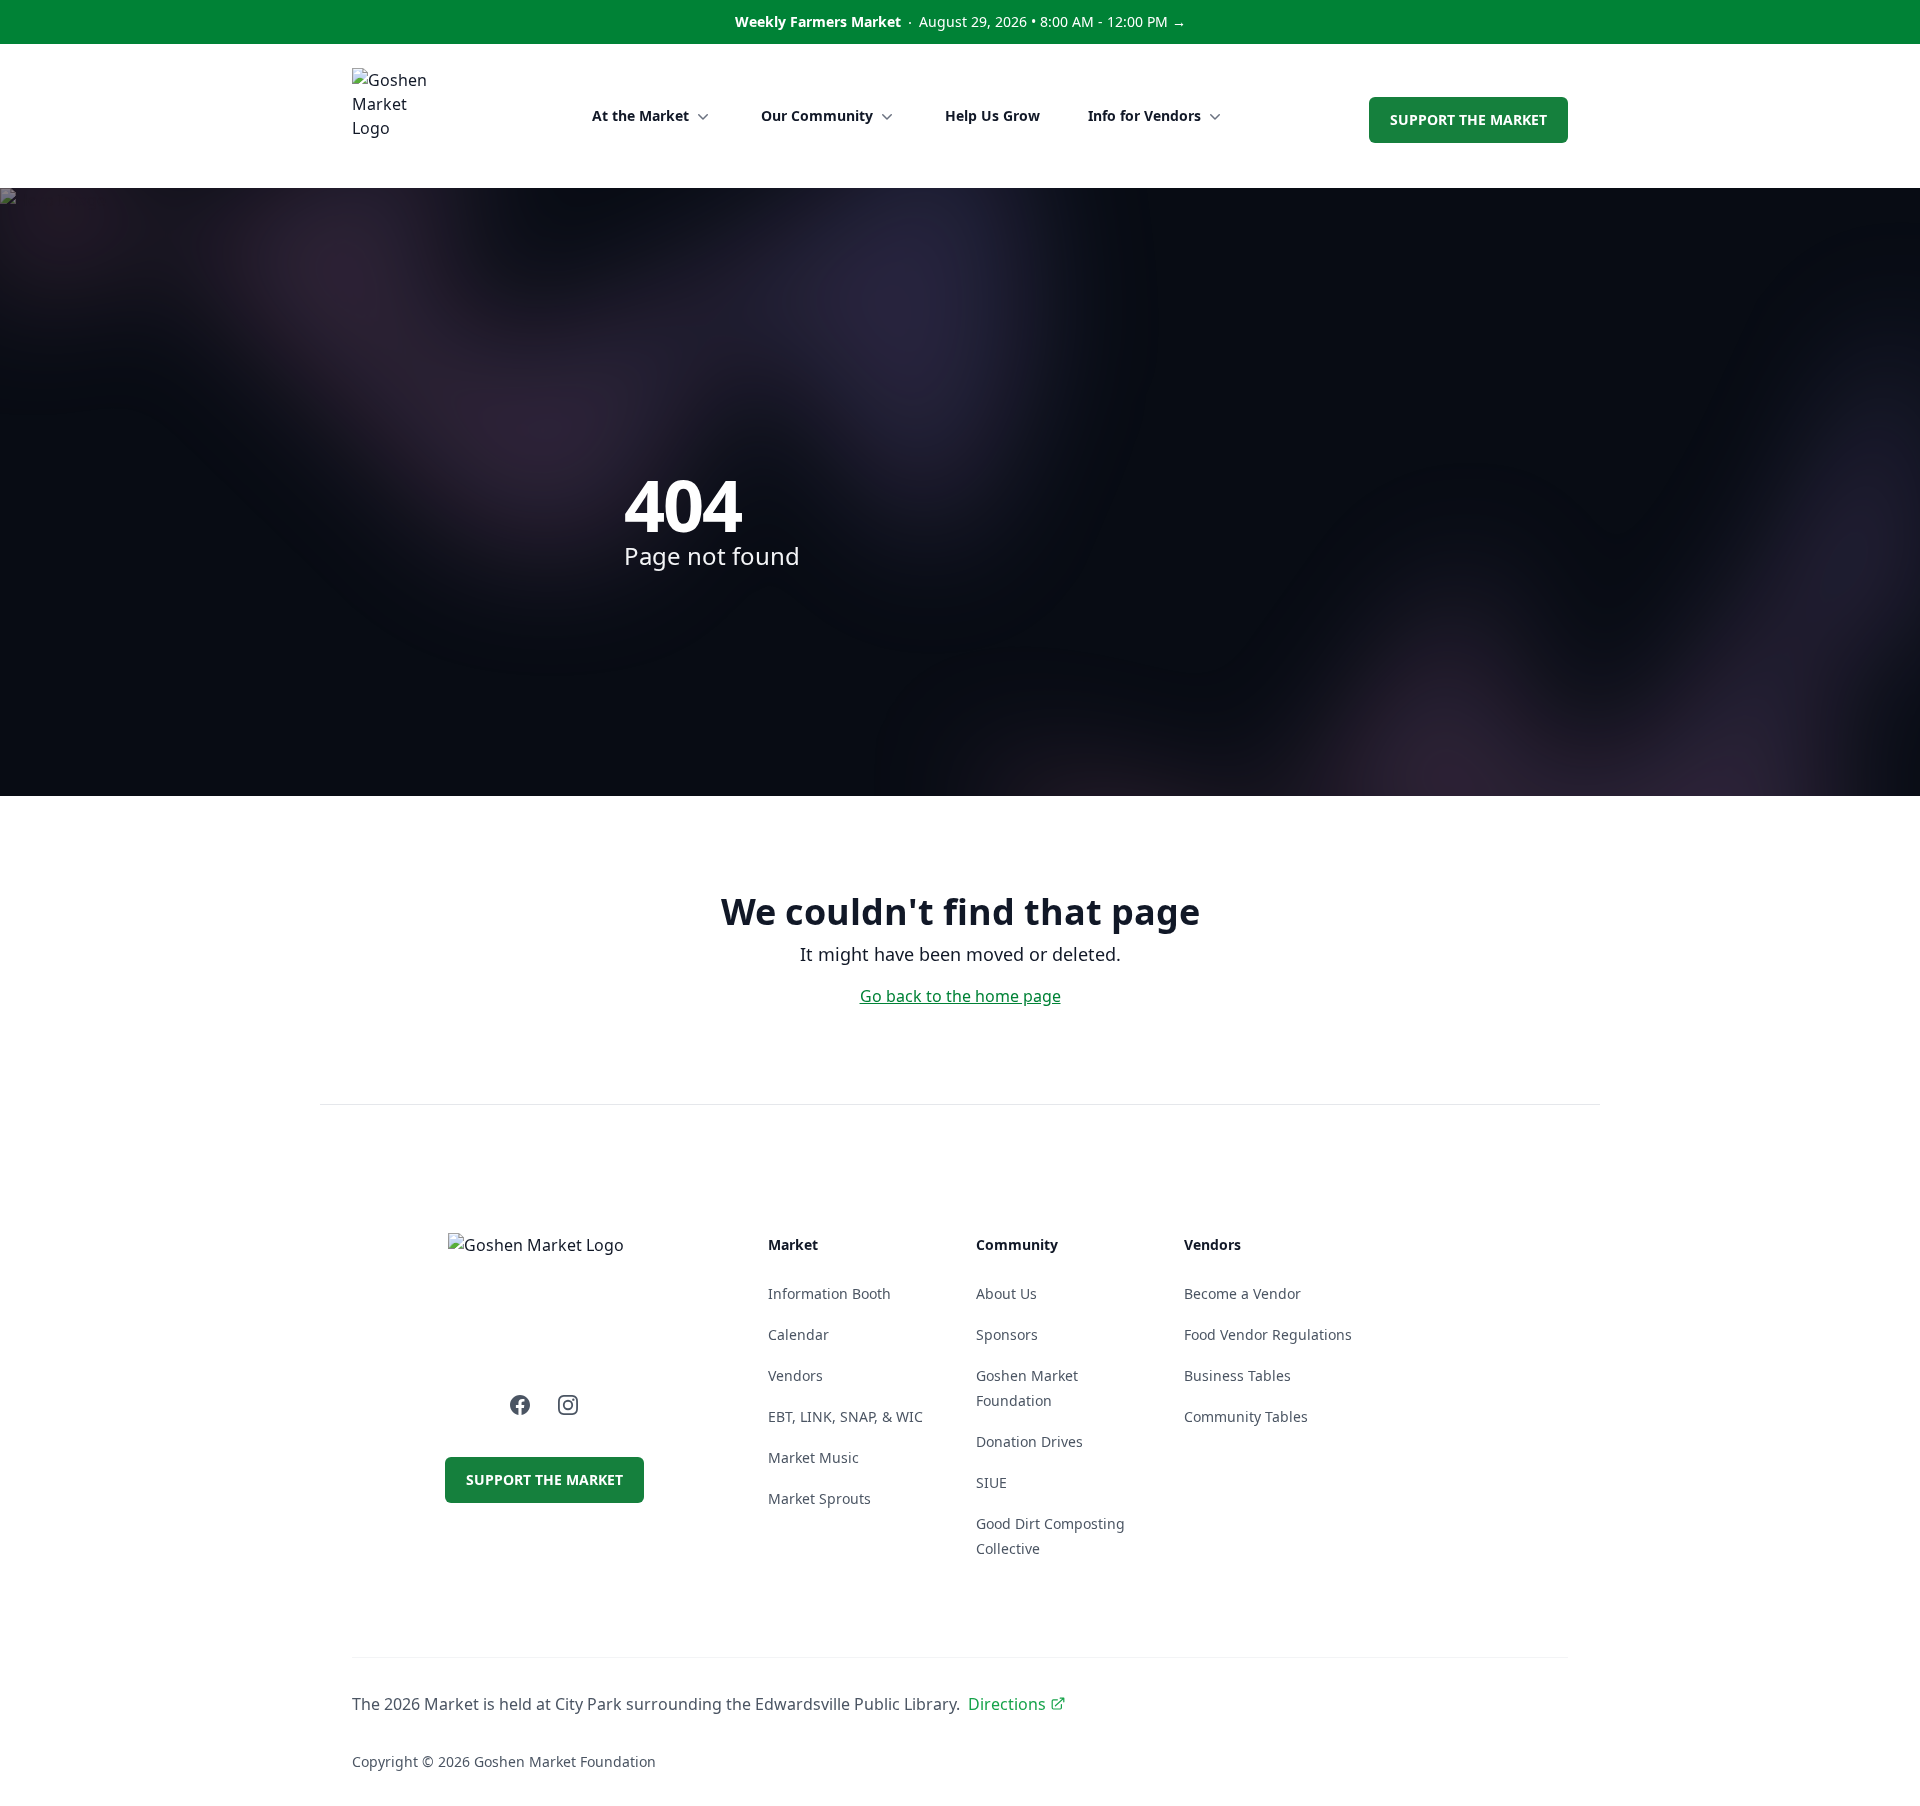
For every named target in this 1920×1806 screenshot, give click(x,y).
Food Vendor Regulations (1268, 1334)
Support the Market (1468, 119)
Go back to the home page (960, 996)
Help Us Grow (992, 115)
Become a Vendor (1242, 1293)
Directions (1007, 1704)
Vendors (795, 1375)
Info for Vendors (1144, 115)
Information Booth (829, 1293)
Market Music (813, 1457)
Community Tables (1246, 1416)
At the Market (640, 115)
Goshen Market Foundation (565, 1761)
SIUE (991, 1482)
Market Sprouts (819, 1498)
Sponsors (1007, 1334)
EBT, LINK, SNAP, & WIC (845, 1416)
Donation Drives (1029, 1441)
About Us (1006, 1293)
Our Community (817, 115)
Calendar (798, 1334)
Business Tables (1237, 1375)
